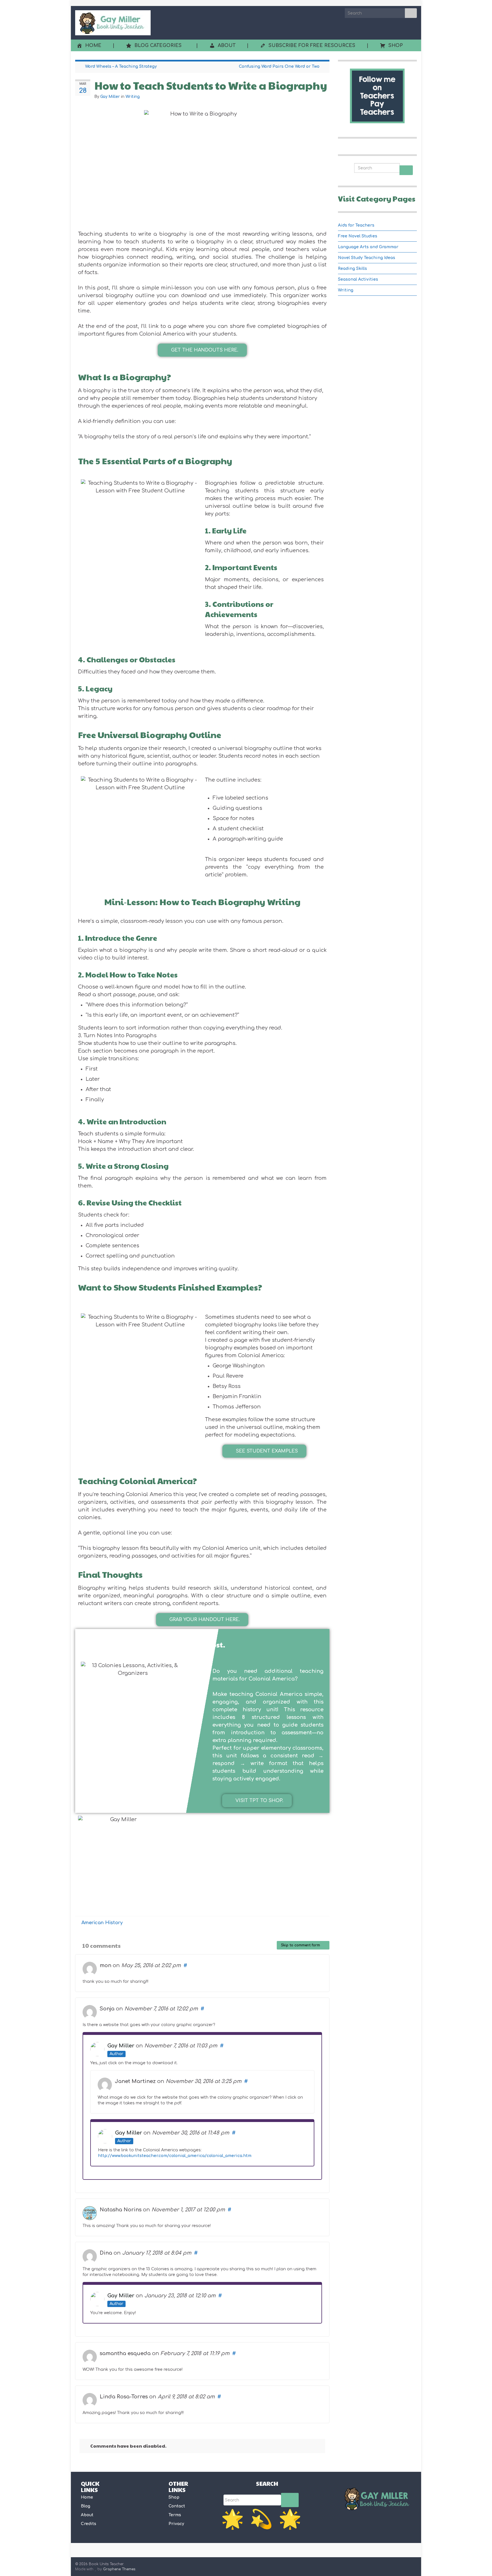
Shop (174, 2497)
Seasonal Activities (358, 279)
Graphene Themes (119, 2569)
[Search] (290, 2500)
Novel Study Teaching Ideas (367, 258)
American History (102, 1923)
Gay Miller (110, 97)
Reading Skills (352, 269)
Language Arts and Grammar (368, 247)
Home (87, 2497)
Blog (86, 2506)
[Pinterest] (414, 2565)
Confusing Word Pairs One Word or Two (279, 66)
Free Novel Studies (358, 236)
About (87, 2515)
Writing (133, 97)
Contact (177, 2506)
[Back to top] (479, 2563)
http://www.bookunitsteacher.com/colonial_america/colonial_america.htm (175, 2156)
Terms (175, 2515)
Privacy (176, 2524)
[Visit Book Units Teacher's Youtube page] (395, 2565)
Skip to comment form (301, 1945)
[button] (202, 350)
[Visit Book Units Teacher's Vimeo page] (405, 2565)
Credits (89, 2524)
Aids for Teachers (356, 225)
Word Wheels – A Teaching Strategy (121, 66)
